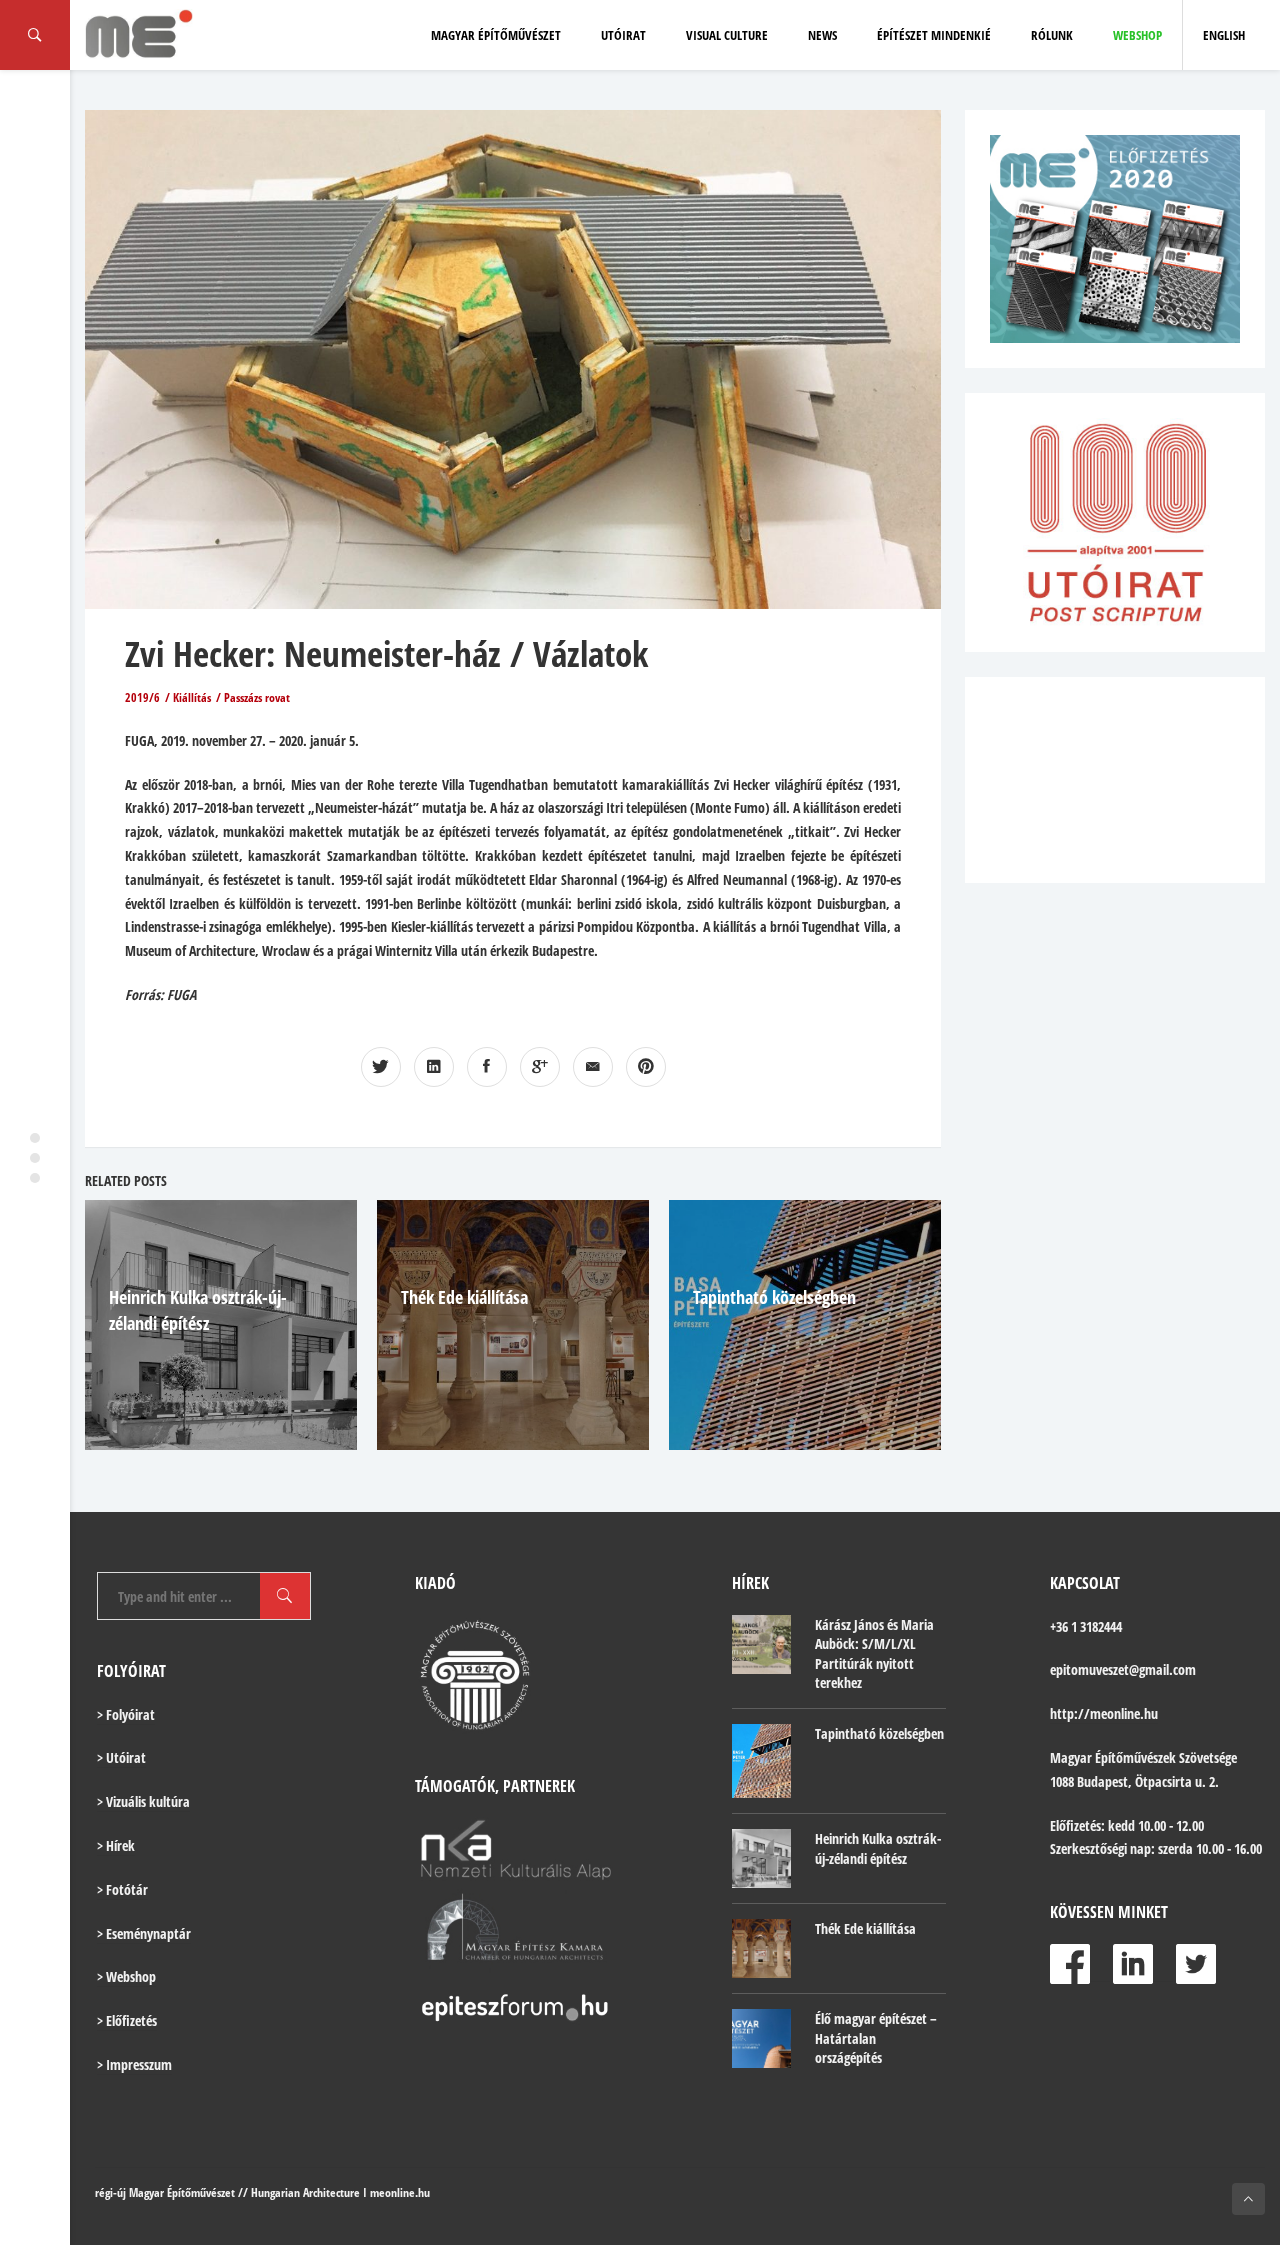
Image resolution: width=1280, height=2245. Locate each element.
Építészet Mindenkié (934, 35)
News (822, 35)
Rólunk (1052, 35)
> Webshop (126, 1976)
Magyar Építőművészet (496, 35)
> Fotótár (122, 1889)
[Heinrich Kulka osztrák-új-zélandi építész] (761, 1858)
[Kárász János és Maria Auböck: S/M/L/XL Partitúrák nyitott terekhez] (761, 1644)
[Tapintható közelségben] (761, 1761)
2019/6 (142, 697)
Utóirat (623, 35)
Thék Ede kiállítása (464, 1297)
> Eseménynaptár (144, 1933)
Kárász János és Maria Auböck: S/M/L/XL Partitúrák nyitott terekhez (874, 1654)
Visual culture (727, 35)
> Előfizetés (127, 2020)
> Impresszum (134, 2064)
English (1224, 35)
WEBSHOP (1137, 35)
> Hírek (116, 1845)
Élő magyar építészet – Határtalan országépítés (876, 2038)
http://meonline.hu (1104, 1713)
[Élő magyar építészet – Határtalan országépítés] (761, 2038)
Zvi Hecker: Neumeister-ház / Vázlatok (386, 653)
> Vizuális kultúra (143, 1801)
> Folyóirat (126, 1714)
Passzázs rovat (257, 697)
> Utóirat (121, 1757)
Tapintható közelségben (774, 1297)
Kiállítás (192, 697)
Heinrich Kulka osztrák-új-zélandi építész (878, 1848)
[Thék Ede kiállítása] (761, 1948)
